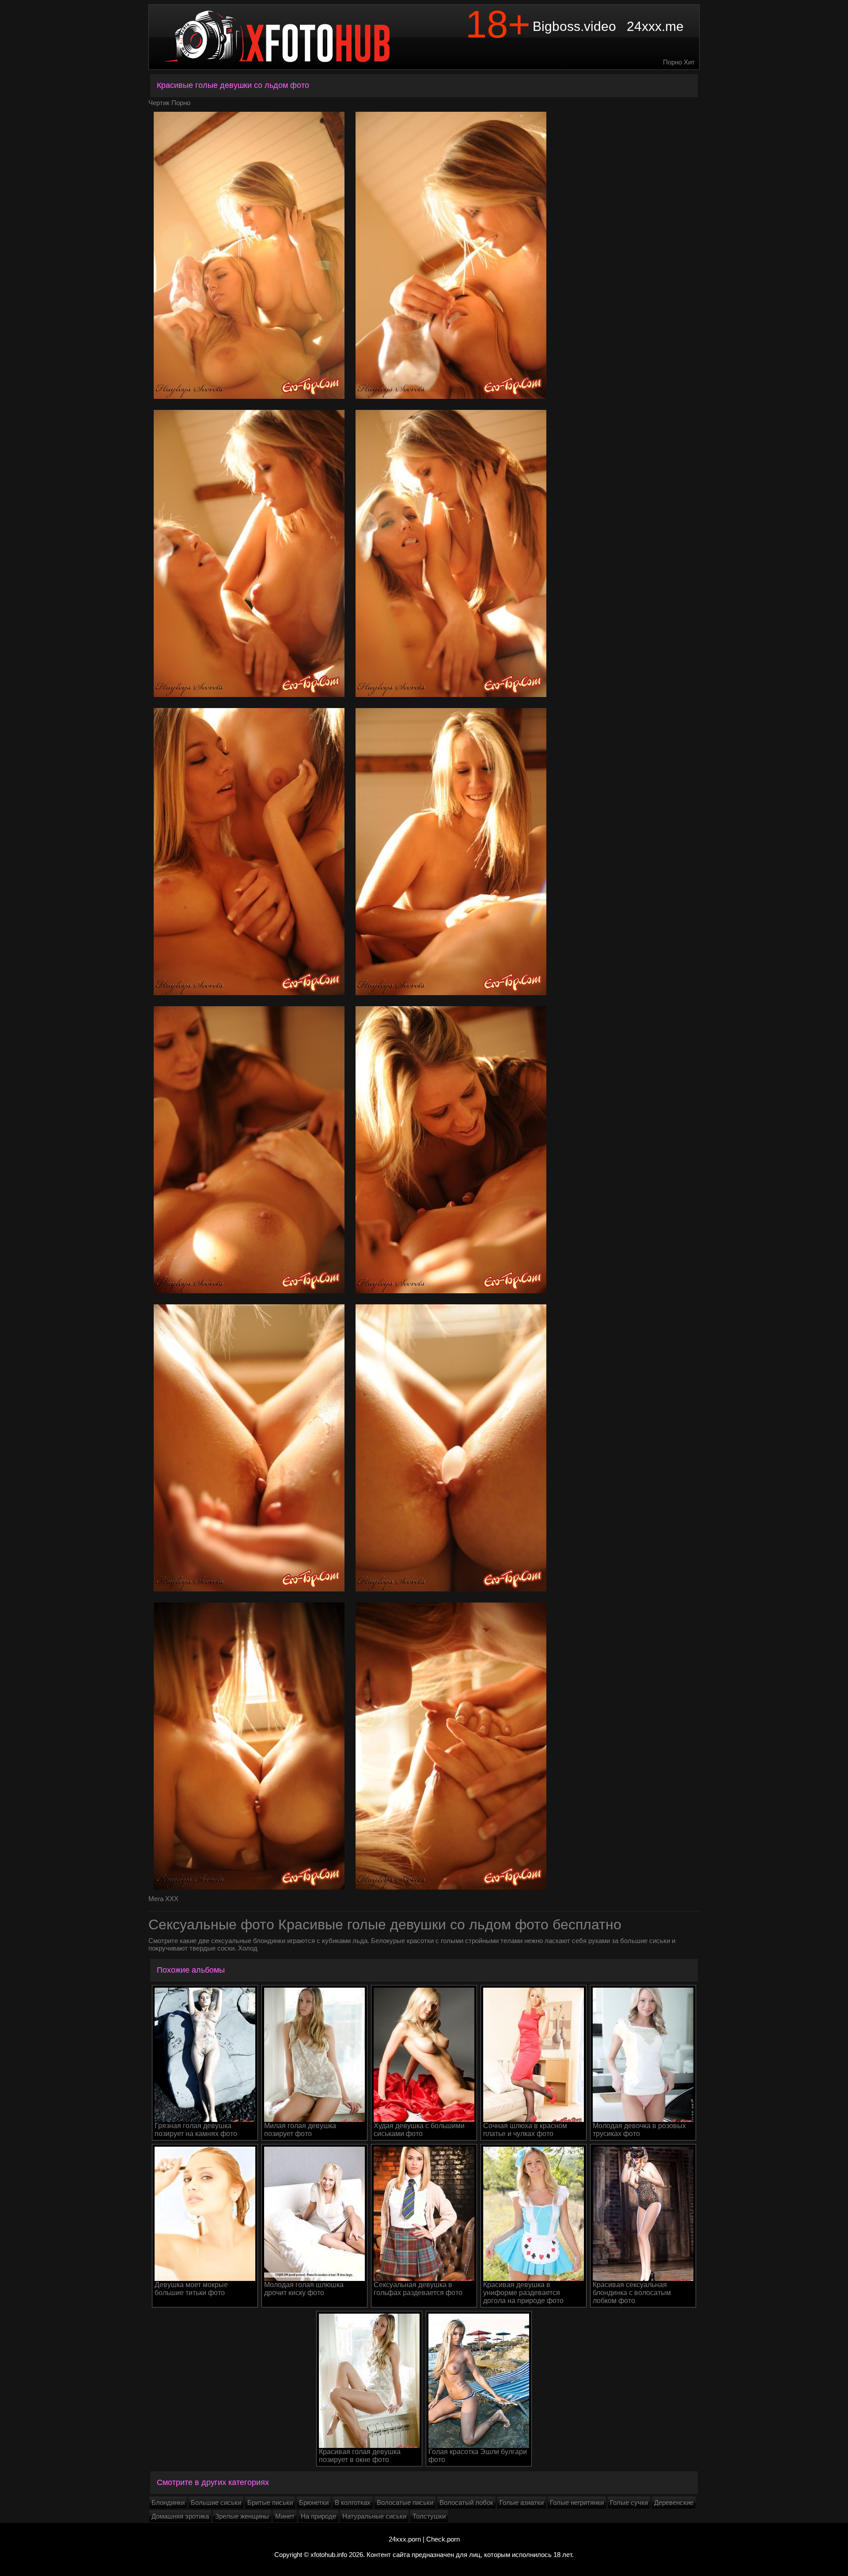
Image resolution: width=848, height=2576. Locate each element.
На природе (318, 2516)
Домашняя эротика (180, 2516)
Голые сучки (629, 2502)
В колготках (353, 2502)
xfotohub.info (329, 2555)
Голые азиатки (522, 2502)
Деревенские (674, 2502)
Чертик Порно (169, 103)
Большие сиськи (216, 2502)
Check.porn (443, 2539)
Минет (285, 2516)
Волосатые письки (405, 2502)
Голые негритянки (577, 2502)
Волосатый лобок (466, 2502)
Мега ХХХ (163, 1899)
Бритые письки (270, 2502)
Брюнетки (314, 2502)
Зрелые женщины (242, 2516)
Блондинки (168, 2502)
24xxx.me (655, 26)
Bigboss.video (574, 26)
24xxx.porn (405, 2539)
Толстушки (429, 2516)
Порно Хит (679, 62)
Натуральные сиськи (374, 2516)
